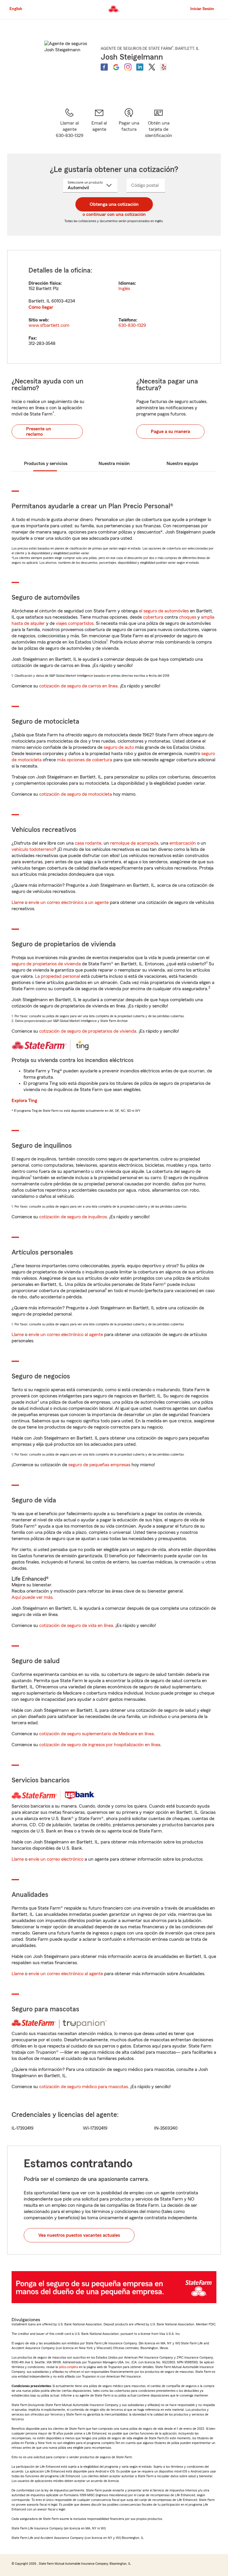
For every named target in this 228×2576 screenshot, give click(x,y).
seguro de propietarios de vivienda (46, 964)
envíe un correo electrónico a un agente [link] (69, 902)
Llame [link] (18, 902)
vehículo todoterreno (33, 849)
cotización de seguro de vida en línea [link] (76, 1625)
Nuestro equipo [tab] (182, 464)
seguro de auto (119, 747)
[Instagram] (128, 67)
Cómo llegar (41, 307)
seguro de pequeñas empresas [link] (99, 1465)
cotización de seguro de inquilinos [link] (73, 1217)
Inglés (124, 289)
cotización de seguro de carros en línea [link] (78, 686)
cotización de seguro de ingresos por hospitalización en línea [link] (100, 1745)
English (16, 9)
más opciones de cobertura (85, 760)
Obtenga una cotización (114, 204)
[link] (99, 123)
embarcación (183, 843)
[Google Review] (116, 67)
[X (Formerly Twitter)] (152, 67)
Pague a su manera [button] (170, 432)
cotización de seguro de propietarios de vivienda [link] (88, 1031)
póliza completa (68, 2367)
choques (188, 617)
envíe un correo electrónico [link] (56, 1859)
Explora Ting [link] (24, 1101)
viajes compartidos (75, 623)
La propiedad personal (57, 976)
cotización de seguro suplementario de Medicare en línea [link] (96, 1734)
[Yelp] (164, 67)
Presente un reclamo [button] (39, 432)
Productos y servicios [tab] (46, 464)
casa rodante (88, 843)
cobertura (153, 617)
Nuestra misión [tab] (114, 464)
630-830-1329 (132, 325)
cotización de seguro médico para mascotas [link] (84, 2087)
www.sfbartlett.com (49, 325)
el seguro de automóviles (164, 611)
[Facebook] (104, 67)
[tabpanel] (114, 307)
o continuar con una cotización (114, 214)
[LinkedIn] (140, 67)
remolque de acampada (134, 843)
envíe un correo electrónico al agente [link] (66, 1335)
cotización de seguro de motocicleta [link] (76, 794)
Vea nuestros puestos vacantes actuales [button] (79, 2235)
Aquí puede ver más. (33, 1597)
